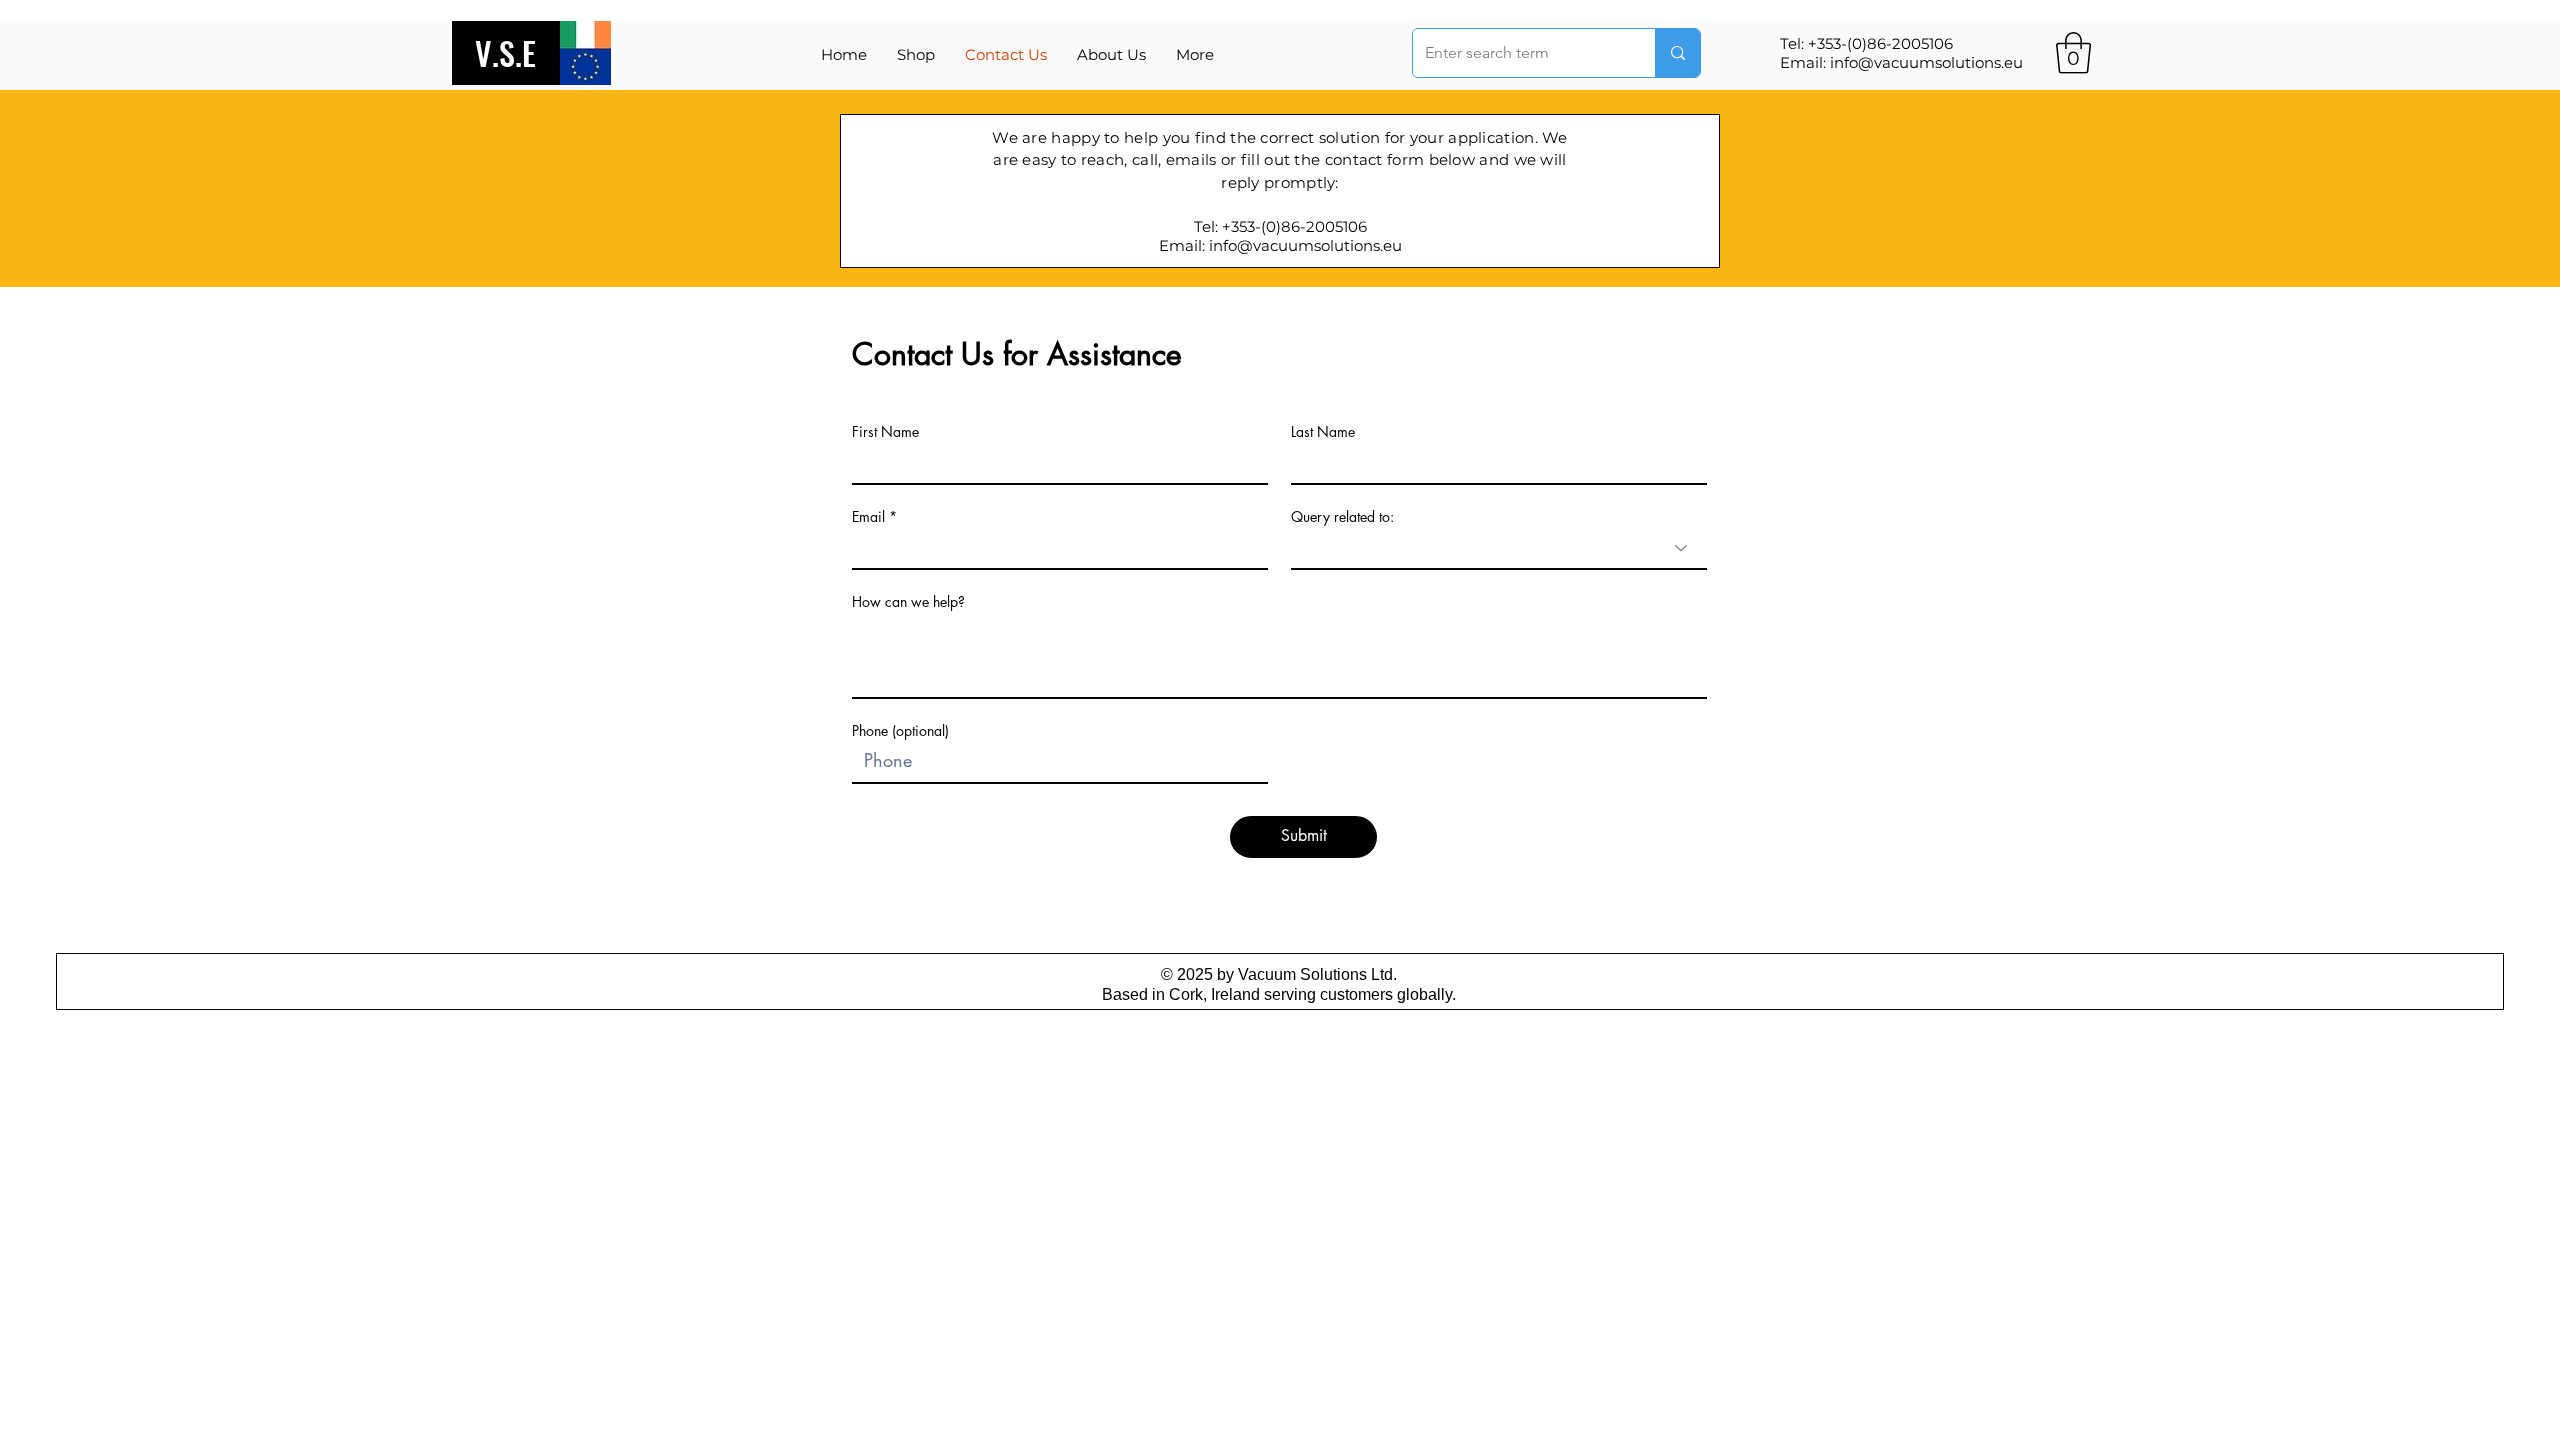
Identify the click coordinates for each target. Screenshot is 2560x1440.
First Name (885, 432)
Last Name (1323, 432)
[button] (1195, 55)
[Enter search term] (1677, 53)
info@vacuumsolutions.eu (1926, 62)
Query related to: (1342, 517)
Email (868, 517)
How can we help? (908, 602)
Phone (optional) (900, 731)
